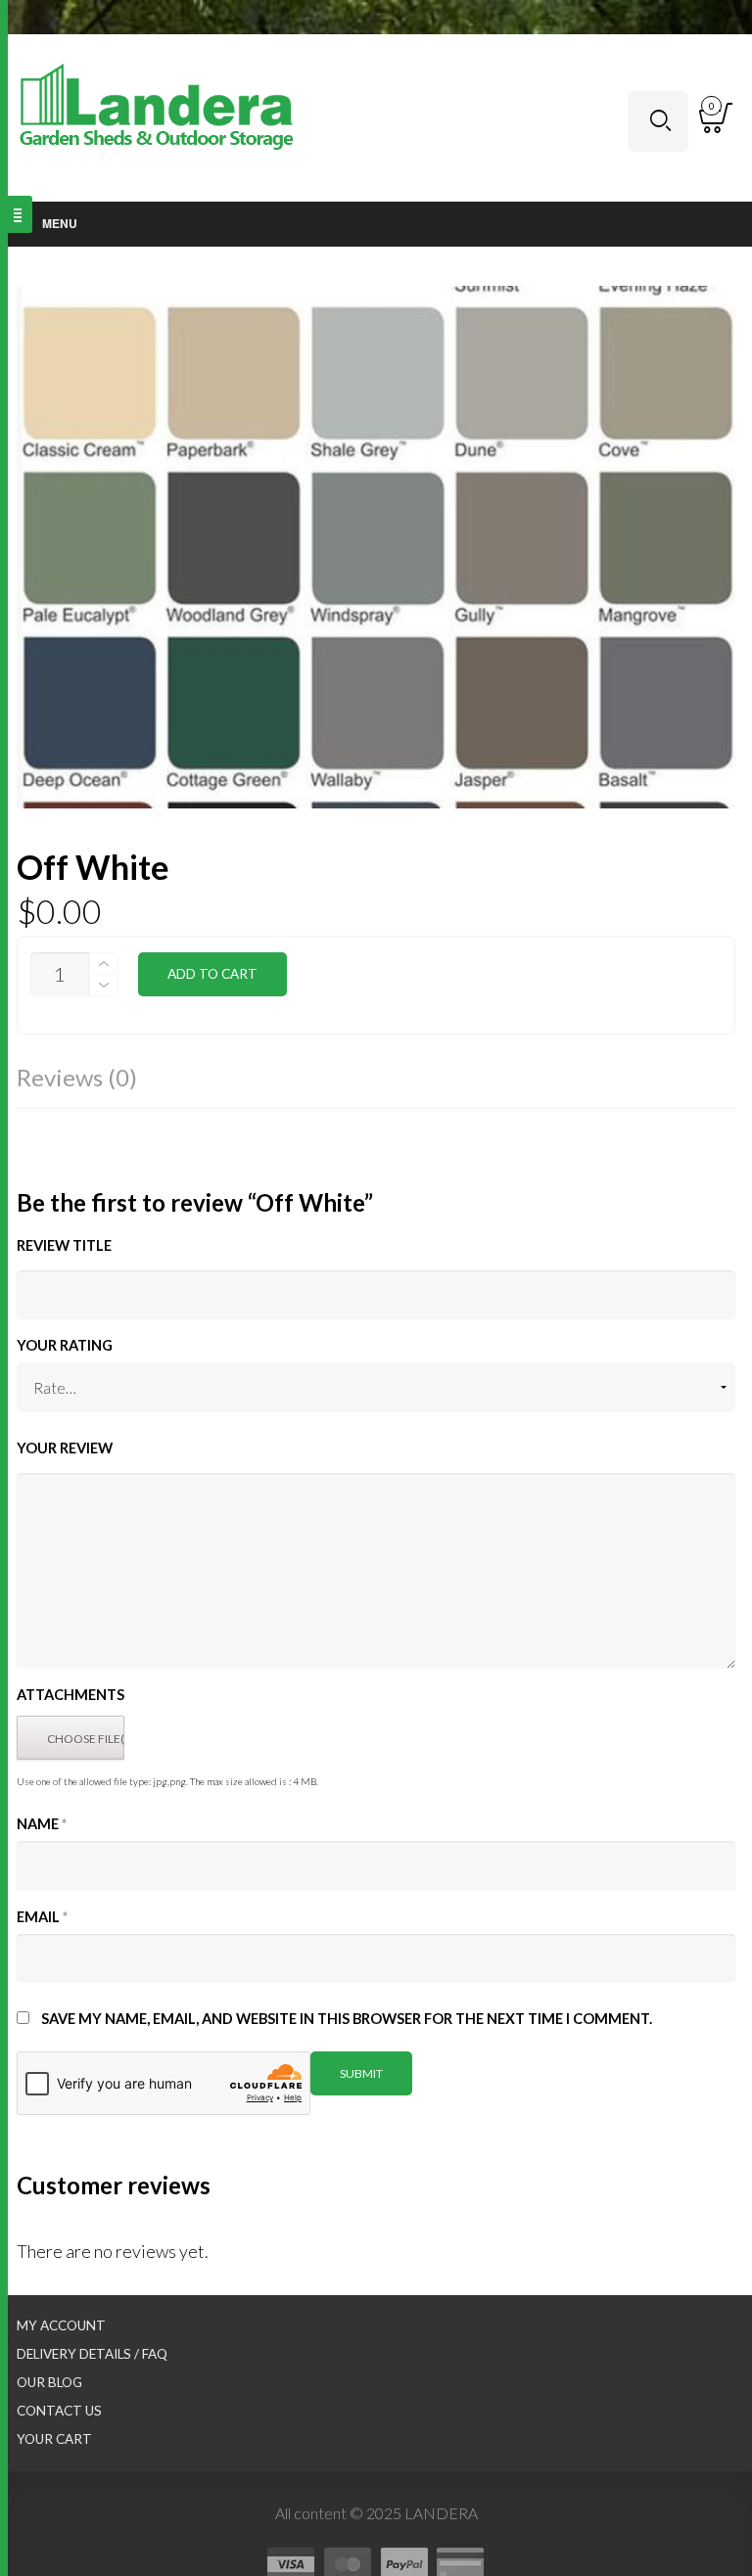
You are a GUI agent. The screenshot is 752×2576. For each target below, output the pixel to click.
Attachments (70, 1695)
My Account (61, 2325)
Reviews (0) (77, 1077)
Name (42, 1824)
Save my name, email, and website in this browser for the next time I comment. (347, 2019)
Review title (64, 1245)
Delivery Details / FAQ (92, 2354)
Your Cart (54, 2439)
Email (42, 1917)
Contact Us (59, 2411)
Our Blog (49, 2382)
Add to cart (212, 974)
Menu (60, 223)
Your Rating (65, 1345)
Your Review (65, 1448)
